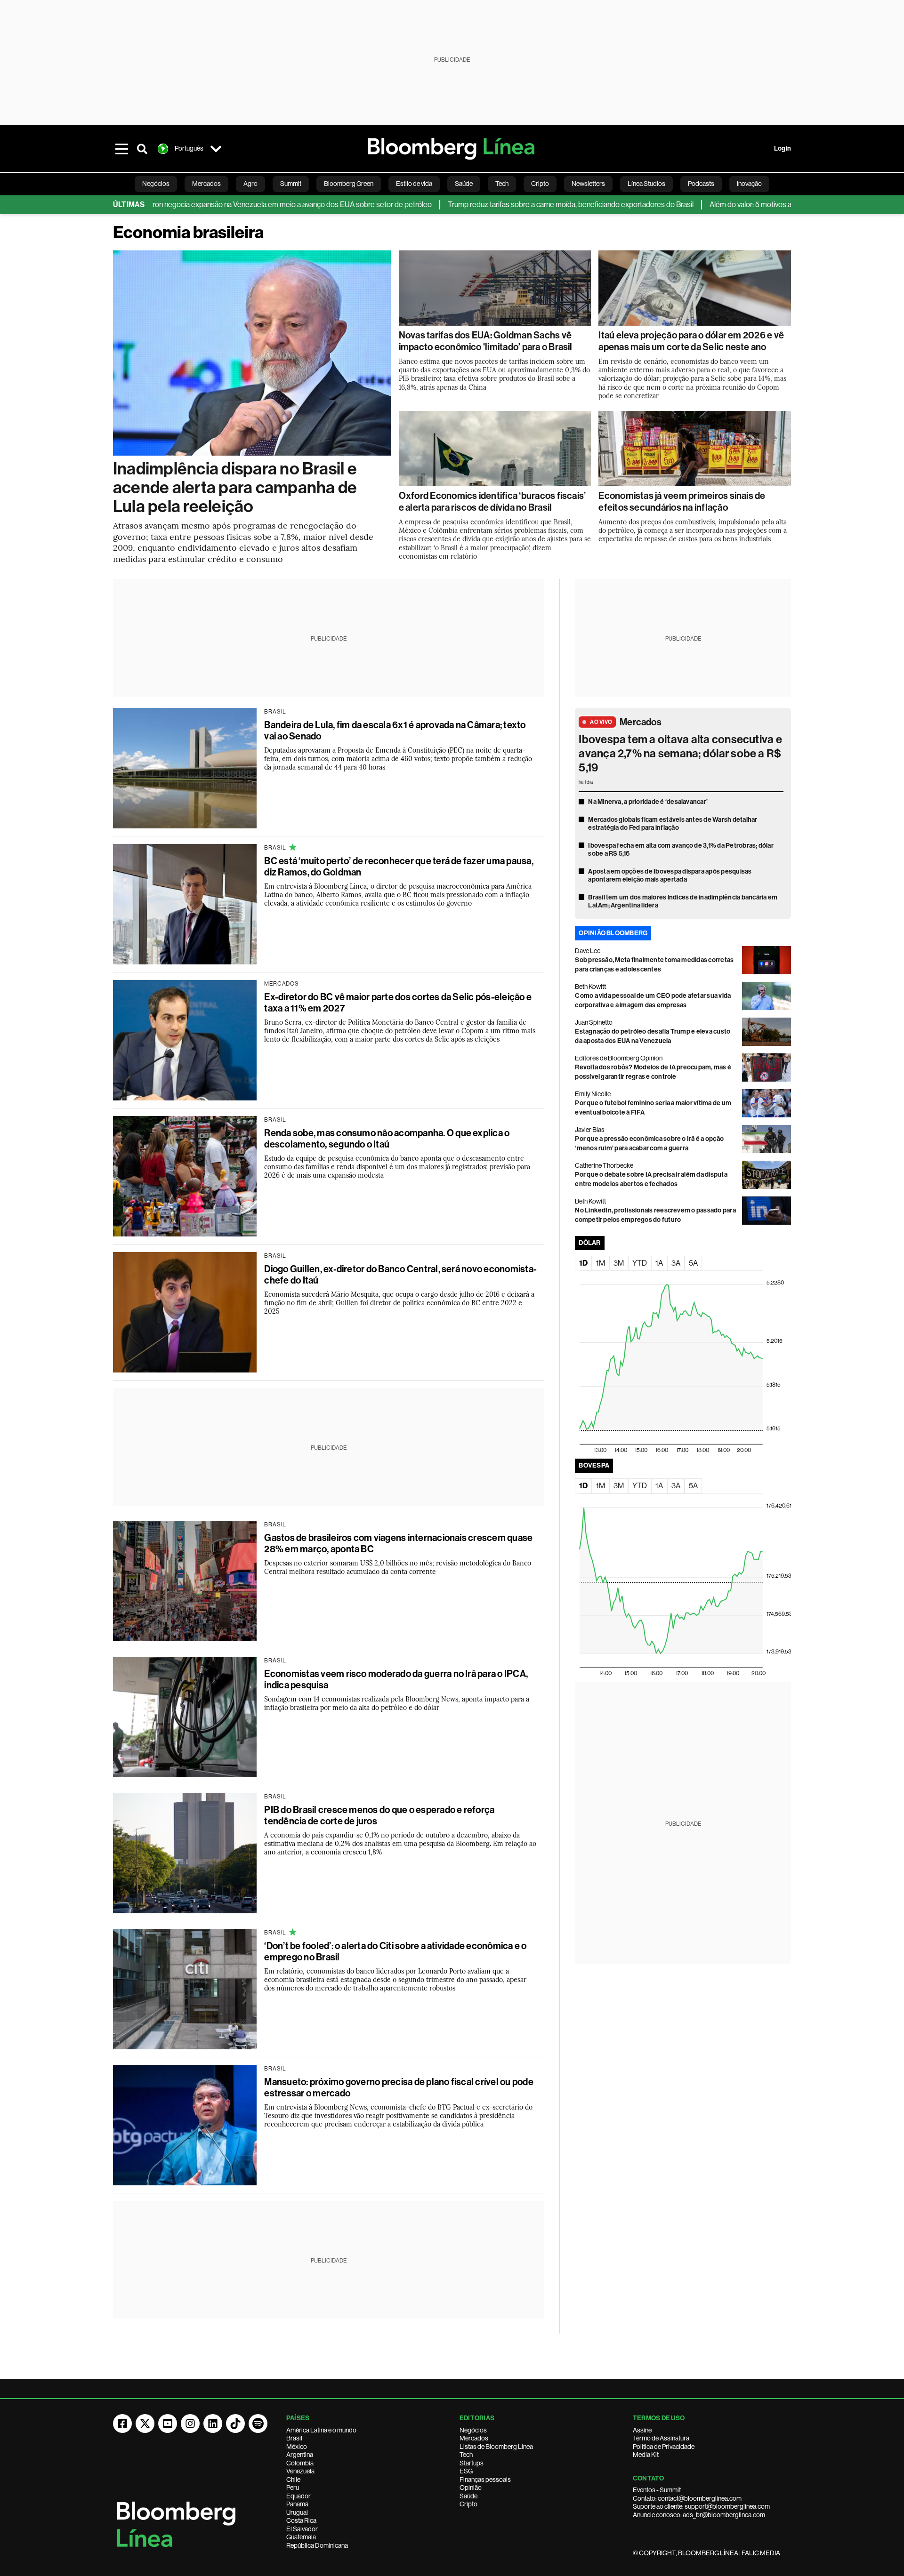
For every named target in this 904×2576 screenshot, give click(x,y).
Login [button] (783, 148)
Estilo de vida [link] (414, 184)
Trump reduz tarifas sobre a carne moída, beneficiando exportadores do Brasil (470, 205)
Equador (299, 2496)
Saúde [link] (464, 184)
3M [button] (619, 1263)
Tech (466, 2455)
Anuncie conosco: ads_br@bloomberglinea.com (699, 2515)
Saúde (468, 2496)
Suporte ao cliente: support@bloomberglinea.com (701, 2506)
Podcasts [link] (701, 184)
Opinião (471, 2488)
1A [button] (659, 1263)
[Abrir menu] (121, 149)
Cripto (468, 2504)
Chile (293, 2480)
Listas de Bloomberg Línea (496, 2447)
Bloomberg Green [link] (349, 184)
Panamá (297, 2504)
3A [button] (676, 1263)
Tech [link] (502, 184)
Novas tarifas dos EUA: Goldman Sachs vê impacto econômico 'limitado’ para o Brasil (486, 341)
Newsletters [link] (588, 184)
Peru (293, 2488)
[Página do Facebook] (122, 2424)
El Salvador (302, 2529)
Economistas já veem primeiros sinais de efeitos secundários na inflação (682, 502)
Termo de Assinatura (661, 2438)
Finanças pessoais (485, 2480)
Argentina (300, 2455)
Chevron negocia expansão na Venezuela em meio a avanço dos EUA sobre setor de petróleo (183, 205)
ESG (466, 2471)
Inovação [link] (749, 184)
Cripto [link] (540, 184)
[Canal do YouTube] (168, 2424)
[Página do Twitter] (145, 2424)
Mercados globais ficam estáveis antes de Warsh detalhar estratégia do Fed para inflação (673, 824)
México (297, 2447)
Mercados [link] (206, 184)
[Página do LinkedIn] (213, 2424)
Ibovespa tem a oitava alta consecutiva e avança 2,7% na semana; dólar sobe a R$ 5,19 (680, 754)
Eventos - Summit (657, 2490)
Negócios (473, 2430)
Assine (642, 2430)
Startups (472, 2463)
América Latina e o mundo (321, 2430)
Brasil (294, 2438)
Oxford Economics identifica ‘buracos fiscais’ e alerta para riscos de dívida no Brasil (492, 502)
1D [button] (583, 1263)
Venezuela (300, 2471)
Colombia (300, 2463)
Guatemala (301, 2537)
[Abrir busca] (142, 149)
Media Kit (646, 2455)
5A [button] (693, 1263)
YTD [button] (640, 1263)
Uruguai (297, 2512)
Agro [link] (250, 184)
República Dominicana (317, 2545)
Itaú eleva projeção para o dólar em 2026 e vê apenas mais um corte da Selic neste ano (691, 341)
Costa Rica (301, 2520)
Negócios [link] (156, 184)
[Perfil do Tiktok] (235, 2424)
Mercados (641, 722)
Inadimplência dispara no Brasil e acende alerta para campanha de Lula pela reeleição (235, 488)
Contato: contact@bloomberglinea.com (687, 2498)
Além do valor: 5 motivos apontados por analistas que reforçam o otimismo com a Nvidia (747, 205)
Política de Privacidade (664, 2447)
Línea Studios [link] (646, 184)
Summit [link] (291, 184)
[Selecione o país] (216, 149)
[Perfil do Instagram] (190, 2424)
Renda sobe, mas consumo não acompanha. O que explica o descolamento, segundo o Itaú (387, 1139)
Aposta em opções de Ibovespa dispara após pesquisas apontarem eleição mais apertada (670, 876)
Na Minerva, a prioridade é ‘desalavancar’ (648, 802)
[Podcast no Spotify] (258, 2424)
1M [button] (601, 1263)
